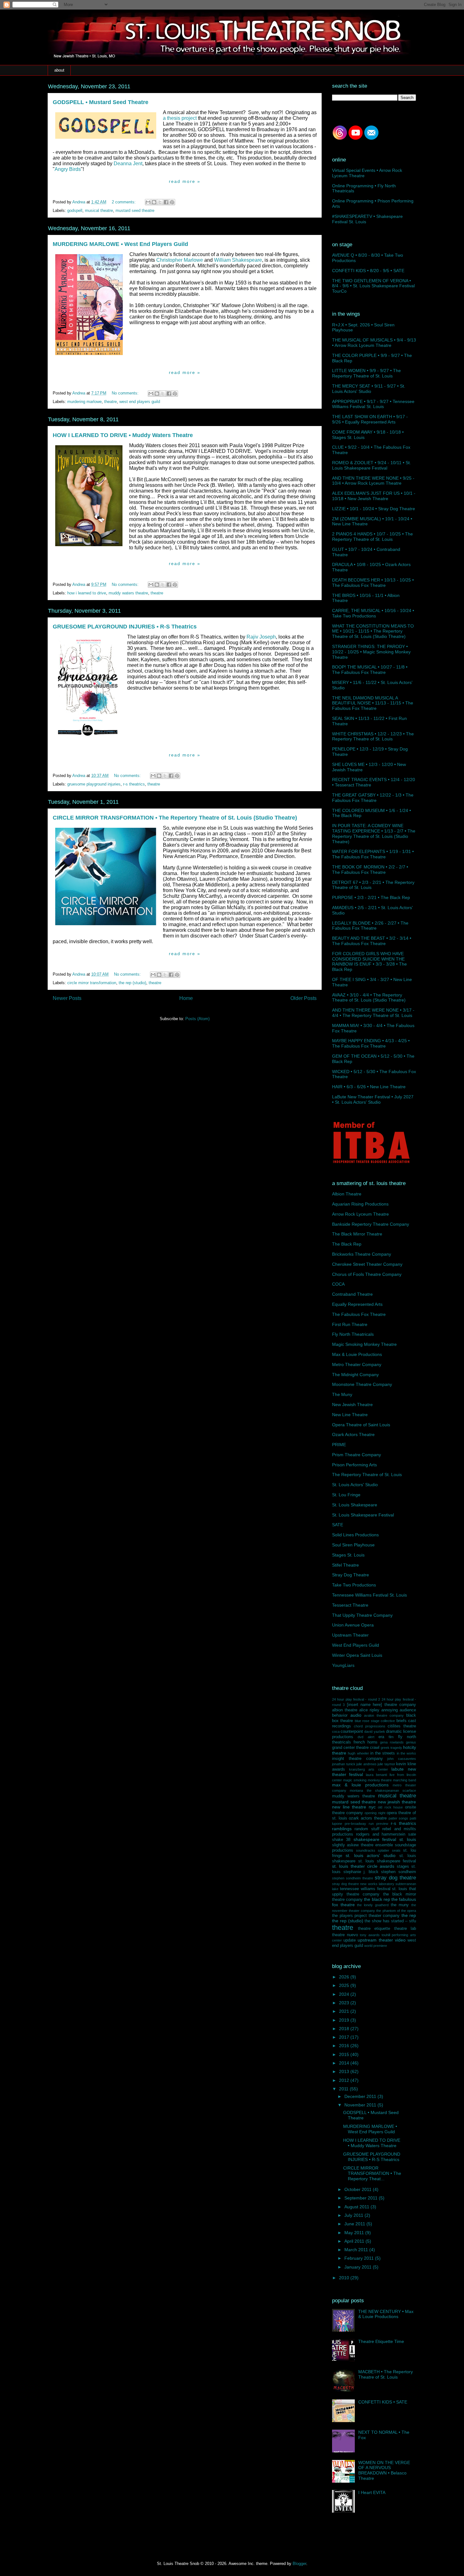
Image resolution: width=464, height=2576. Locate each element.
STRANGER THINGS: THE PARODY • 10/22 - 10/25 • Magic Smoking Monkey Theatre (371, 652)
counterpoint (352, 1732)
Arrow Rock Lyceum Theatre (360, 1214)
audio (356, 1715)
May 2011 (355, 2233)
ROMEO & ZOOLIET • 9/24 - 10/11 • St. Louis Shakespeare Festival (372, 465)
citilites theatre (402, 1726)
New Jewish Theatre (352, 1405)
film (391, 1737)
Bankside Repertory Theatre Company (371, 1224)
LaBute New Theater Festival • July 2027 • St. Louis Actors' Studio (373, 1099)
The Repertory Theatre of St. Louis (367, 1475)
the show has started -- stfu (390, 1921)
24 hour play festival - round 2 (356, 1699)
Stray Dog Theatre (351, 1575)
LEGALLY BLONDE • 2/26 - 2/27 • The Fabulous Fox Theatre (370, 926)
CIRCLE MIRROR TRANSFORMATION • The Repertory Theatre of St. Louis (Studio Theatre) (175, 818)
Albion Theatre (347, 1194)
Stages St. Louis (348, 1555)
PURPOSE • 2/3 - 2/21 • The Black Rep (371, 897)
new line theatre (349, 1807)
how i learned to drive (87, 593)
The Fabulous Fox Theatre (359, 1314)
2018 (345, 2029)
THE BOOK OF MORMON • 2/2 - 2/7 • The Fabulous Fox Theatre (370, 870)
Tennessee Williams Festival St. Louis (369, 1595)
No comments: (126, 393)
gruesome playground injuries (94, 784)
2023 (345, 2003)
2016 (345, 2046)
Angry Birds (68, 169)
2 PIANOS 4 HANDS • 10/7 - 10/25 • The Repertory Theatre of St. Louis (372, 537)
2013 (345, 2071)
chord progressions (370, 1726)
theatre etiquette (374, 1929)
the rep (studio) (132, 983)
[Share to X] (160, 202)
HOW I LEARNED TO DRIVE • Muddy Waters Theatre (123, 435)
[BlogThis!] (154, 202)
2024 (345, 1994)
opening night (375, 1813)
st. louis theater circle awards (363, 1866)
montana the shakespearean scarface (383, 1790)
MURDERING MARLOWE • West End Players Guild (120, 244)
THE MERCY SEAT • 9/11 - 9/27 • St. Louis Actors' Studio (369, 389)
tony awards (370, 1935)
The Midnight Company (355, 1375)
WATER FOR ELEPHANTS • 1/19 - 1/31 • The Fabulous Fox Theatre (373, 854)
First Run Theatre (350, 1324)
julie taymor (386, 1764)
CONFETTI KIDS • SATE (383, 2402)
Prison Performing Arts (354, 1465)
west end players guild (140, 402)
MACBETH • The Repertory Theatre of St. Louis (386, 2374)
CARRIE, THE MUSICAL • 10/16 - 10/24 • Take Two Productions (373, 613)
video (400, 1940)
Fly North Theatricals (353, 1334)
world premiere (376, 1946)
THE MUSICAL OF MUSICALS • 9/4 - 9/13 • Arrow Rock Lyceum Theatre (374, 343)
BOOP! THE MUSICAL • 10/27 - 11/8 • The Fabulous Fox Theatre (370, 670)
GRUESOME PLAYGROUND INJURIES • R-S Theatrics (125, 627)
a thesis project (180, 118)
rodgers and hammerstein (381, 1834)
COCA (338, 1284)
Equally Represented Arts (357, 1304)
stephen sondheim (399, 1872)
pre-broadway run (359, 1824)
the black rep (377, 1899)
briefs (402, 1721)
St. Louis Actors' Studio (355, 1485)
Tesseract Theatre (350, 1605)
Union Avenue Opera (353, 1625)
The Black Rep (347, 1244)
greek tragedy (391, 1748)
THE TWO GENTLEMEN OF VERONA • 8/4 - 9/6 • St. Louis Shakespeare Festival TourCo (373, 286)
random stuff (367, 1829)
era (381, 1737)
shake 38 (341, 1840)
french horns (366, 1742)
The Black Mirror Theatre (357, 1234)
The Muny (342, 1394)
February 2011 (360, 2258)
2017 (345, 2037)
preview (382, 1824)
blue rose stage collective (375, 1721)
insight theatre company (357, 1759)
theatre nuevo (345, 1935)
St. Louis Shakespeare (355, 1505)
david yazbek (375, 1732)
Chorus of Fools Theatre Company (367, 1274)
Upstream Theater (350, 1635)
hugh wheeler (358, 1753)
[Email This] (148, 202)
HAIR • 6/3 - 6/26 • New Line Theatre (369, 1087)
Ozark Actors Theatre (353, 1434)
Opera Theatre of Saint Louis (361, 1425)
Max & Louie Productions (357, 1354)
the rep (409, 1915)
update (350, 1940)
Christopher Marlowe (180, 260)
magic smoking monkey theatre (368, 1780)
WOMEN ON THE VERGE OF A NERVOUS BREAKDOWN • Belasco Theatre (384, 2470)
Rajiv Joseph (261, 637)
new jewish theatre (397, 1802)
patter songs (399, 1818)
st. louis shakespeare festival (387, 1861)
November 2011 (361, 2105)
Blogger (299, 2564)
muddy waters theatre (128, 593)
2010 (345, 2278)
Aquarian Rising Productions (360, 1204)
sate (412, 1834)
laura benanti (376, 1775)
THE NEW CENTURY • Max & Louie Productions (386, 2314)
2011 (344, 2089)
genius (411, 1742)
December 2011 (361, 2096)
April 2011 (355, 2241)
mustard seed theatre (135, 210)
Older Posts (303, 998)
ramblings (342, 1829)
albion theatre (345, 1710)
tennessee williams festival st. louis (374, 1889)
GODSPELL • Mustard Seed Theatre (101, 102)
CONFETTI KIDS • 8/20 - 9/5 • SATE (368, 271)
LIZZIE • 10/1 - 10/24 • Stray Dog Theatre (374, 509)
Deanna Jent (128, 164)
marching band (405, 1780)
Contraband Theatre (352, 1294)
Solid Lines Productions (355, 1535)
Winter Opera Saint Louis (357, 1655)
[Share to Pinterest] (172, 202)
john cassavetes (402, 1759)
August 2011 (357, 2207)
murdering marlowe (84, 402)
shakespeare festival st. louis (385, 1839)
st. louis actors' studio (371, 1855)
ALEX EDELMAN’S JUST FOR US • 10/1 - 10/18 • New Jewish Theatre (374, 496)
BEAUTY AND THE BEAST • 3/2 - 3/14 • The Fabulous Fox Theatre (372, 941)
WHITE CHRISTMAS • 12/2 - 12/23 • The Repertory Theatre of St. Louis (373, 736)
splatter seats (389, 1850)
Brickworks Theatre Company (362, 1254)
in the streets (383, 1753)
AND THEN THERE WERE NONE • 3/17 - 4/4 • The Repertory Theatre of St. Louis (373, 1013)
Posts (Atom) (197, 1019)
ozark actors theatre (368, 1818)
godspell (75, 210)
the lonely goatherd (373, 1905)
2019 (345, 2020)
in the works (407, 1753)
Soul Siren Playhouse (353, 1545)
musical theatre (99, 210)
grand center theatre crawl (356, 1748)
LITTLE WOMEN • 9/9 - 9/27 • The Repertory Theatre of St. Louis (366, 373)
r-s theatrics (134, 784)
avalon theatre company (384, 1715)
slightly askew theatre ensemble (363, 1845)
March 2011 (357, 2250)
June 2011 (355, 2224)
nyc (372, 1807)
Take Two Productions (354, 1585)
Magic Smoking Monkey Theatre (364, 1344)
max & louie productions (360, 1785)
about (59, 70)
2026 (345, 1977)
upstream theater (375, 1940)
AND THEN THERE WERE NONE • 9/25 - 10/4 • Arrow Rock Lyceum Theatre (373, 481)
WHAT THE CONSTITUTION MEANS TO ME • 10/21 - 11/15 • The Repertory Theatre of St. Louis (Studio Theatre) (373, 631)
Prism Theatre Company (357, 1455)
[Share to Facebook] (166, 202)
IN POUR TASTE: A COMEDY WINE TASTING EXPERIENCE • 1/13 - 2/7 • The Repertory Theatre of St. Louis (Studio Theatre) (374, 833)
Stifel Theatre (345, 1565)
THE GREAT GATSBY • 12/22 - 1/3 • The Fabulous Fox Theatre (373, 798)
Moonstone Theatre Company (362, 1384)
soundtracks (366, 1850)
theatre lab (405, 1929)
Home (186, 998)
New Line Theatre (350, 1415)
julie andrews (366, 1764)
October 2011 (359, 2189)
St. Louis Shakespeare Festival (363, 1515)
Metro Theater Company (357, 1364)
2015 (345, 2054)
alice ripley (369, 1710)
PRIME (339, 1445)
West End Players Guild (356, 1645)
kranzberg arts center (369, 1769)
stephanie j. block (361, 1872)
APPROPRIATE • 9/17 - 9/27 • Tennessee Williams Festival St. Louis (373, 404)
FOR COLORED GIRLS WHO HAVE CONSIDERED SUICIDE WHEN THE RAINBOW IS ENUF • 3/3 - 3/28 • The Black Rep (369, 961)
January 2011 (359, 2267)
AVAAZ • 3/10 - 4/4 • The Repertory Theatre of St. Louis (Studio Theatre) (369, 998)
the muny (400, 1905)
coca (336, 1732)
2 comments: (124, 202)
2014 (345, 2063)
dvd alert (366, 1737)
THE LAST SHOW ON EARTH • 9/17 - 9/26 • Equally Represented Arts (370, 419)
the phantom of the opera (396, 1911)
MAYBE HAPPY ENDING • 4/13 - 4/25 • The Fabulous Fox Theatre (371, 1043)
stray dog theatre (395, 1878)
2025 (345, 1985)
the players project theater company (366, 1916)
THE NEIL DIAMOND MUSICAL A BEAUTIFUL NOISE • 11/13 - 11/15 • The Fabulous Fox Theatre (373, 703)
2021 (345, 2011)
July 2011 (354, 2215)
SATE (338, 1525)
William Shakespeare (238, 260)
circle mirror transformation (92, 983)
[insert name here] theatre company (381, 1705)
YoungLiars (343, 1665)
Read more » (185, 181)
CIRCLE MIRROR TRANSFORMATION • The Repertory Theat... (372, 2173)
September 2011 (362, 2198)
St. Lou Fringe (346, 1495)
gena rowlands (392, 1742)
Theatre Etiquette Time (381, 2341)
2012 (345, 2080)
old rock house (390, 1807)
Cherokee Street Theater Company (367, 1264)
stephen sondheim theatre (353, 1878)
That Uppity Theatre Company (362, 1615)
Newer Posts (67, 998)
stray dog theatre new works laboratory (363, 1884)
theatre (110, 402)
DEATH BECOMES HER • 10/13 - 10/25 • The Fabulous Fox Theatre (373, 583)
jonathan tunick (344, 1764)
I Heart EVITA (372, 2492)
